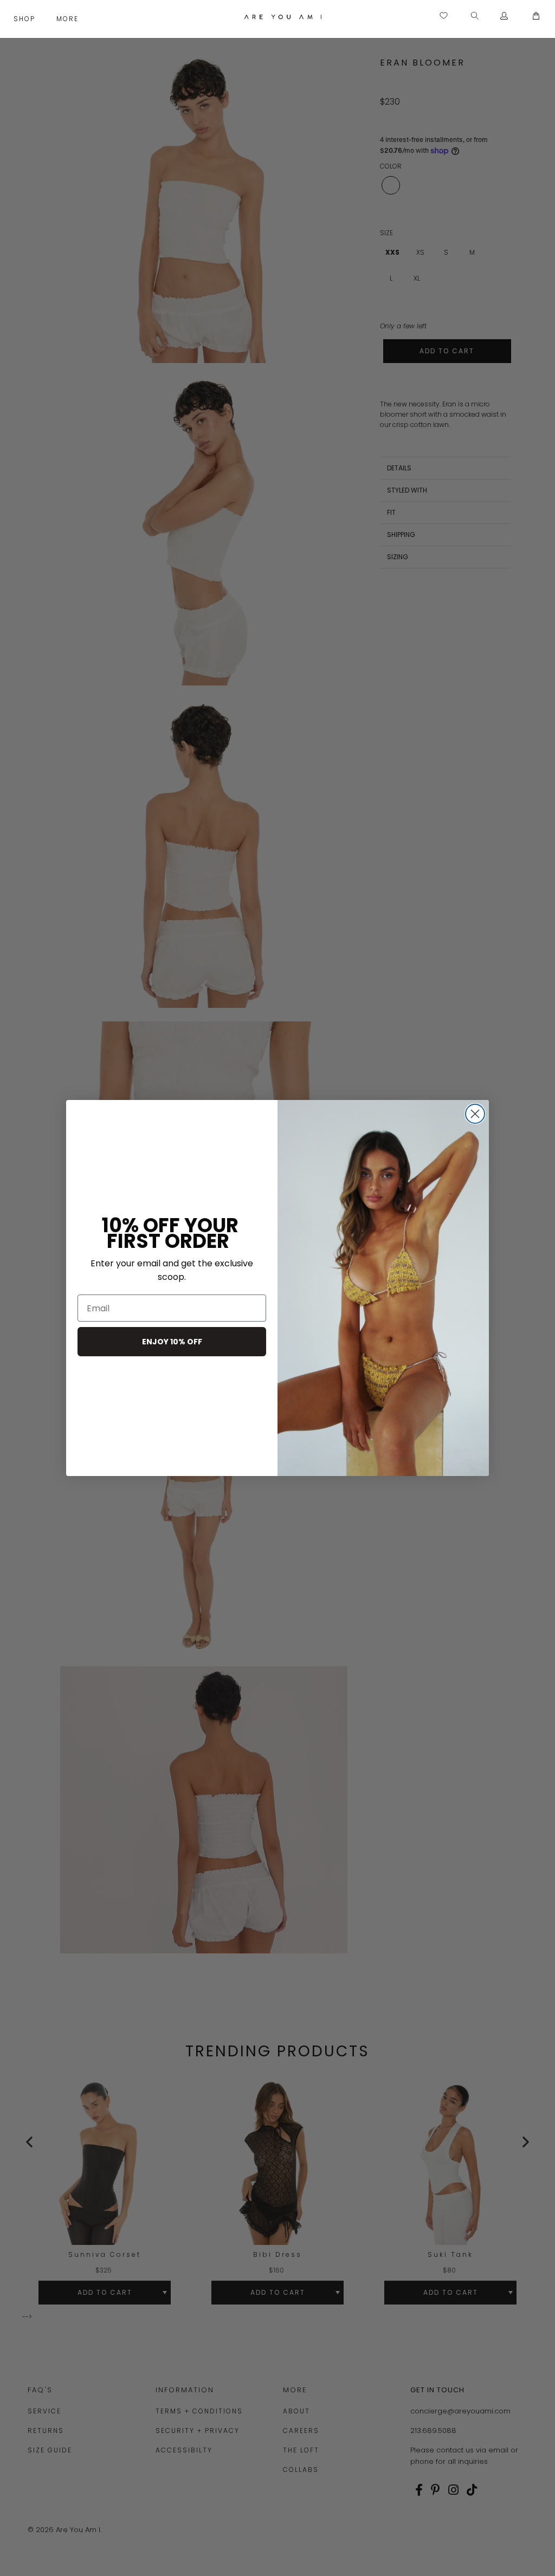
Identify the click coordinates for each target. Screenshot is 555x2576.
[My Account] (504, 16)
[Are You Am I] (283, 17)
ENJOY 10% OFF (172, 1342)
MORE (69, 19)
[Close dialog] (475, 1114)
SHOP (26, 19)
